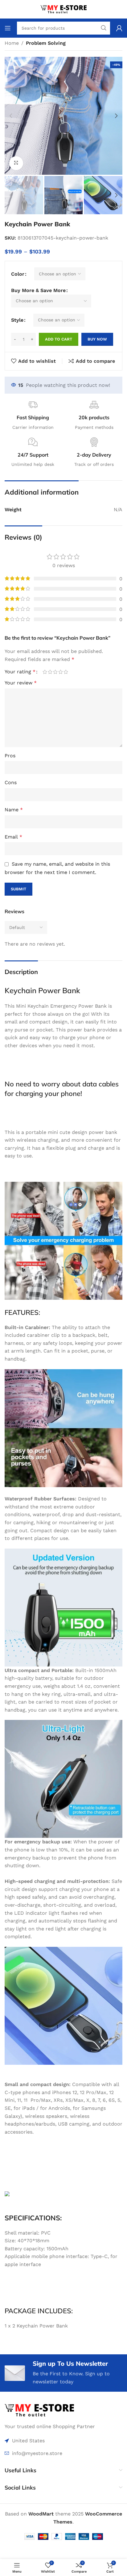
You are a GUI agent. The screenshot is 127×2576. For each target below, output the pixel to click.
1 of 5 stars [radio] (45, 672)
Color (18, 274)
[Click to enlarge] (16, 163)
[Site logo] (63, 9)
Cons (11, 782)
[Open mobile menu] (8, 28)
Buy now (97, 339)
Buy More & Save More (38, 290)
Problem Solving (46, 43)
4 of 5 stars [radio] (61, 672)
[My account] (119, 28)
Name (14, 810)
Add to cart (59, 339)
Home (12, 43)
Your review (21, 683)
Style (17, 320)
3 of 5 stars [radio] (55, 672)
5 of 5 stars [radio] (66, 672)
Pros (10, 756)
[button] (11, 116)
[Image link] (39, 2410)
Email (13, 837)
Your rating (20, 672)
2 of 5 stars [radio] (50, 672)
